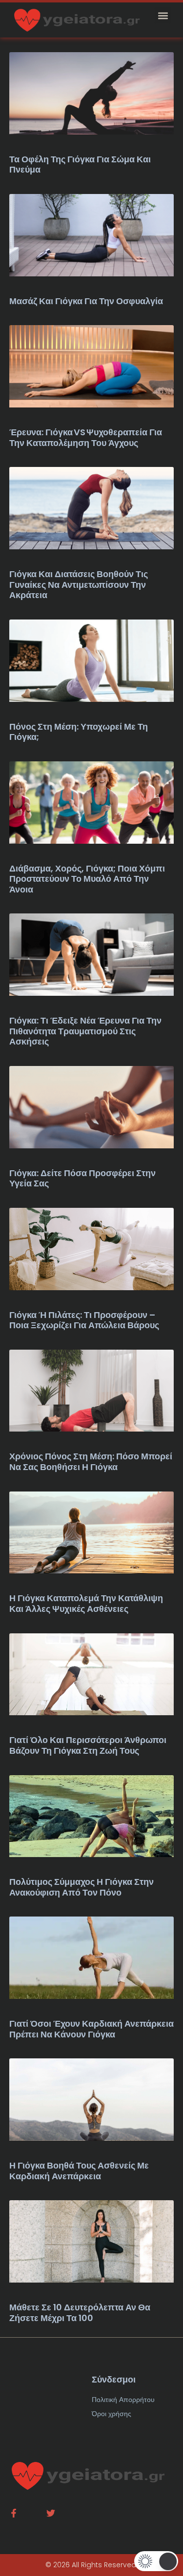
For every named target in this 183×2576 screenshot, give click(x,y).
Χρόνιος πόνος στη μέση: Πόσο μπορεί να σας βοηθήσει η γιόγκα (91, 1462)
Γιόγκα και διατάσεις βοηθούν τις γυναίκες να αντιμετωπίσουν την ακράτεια (79, 584)
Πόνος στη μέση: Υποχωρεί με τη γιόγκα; (79, 732)
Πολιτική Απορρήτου (123, 2400)
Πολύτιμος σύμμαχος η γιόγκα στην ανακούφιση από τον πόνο (81, 1887)
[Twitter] (51, 2513)
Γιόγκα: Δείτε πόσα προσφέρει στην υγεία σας (82, 1178)
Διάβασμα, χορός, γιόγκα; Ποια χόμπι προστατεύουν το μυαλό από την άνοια (87, 879)
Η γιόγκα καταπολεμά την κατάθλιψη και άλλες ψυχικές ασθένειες (86, 1603)
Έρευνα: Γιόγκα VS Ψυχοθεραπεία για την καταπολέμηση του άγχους (86, 437)
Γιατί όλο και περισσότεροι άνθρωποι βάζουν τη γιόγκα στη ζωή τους (88, 1745)
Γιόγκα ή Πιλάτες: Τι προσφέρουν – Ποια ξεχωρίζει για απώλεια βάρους (84, 1320)
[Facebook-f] (14, 2513)
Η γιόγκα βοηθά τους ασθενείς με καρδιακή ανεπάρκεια (79, 2171)
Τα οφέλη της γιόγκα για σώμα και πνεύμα (80, 165)
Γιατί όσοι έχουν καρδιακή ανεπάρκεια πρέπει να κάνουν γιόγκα (91, 2029)
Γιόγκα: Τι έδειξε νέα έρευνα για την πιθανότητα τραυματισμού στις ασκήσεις (85, 1031)
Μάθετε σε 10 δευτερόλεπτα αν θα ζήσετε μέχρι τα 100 (80, 2313)
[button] (163, 15)
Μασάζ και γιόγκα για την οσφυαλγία (86, 301)
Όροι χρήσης (112, 2414)
